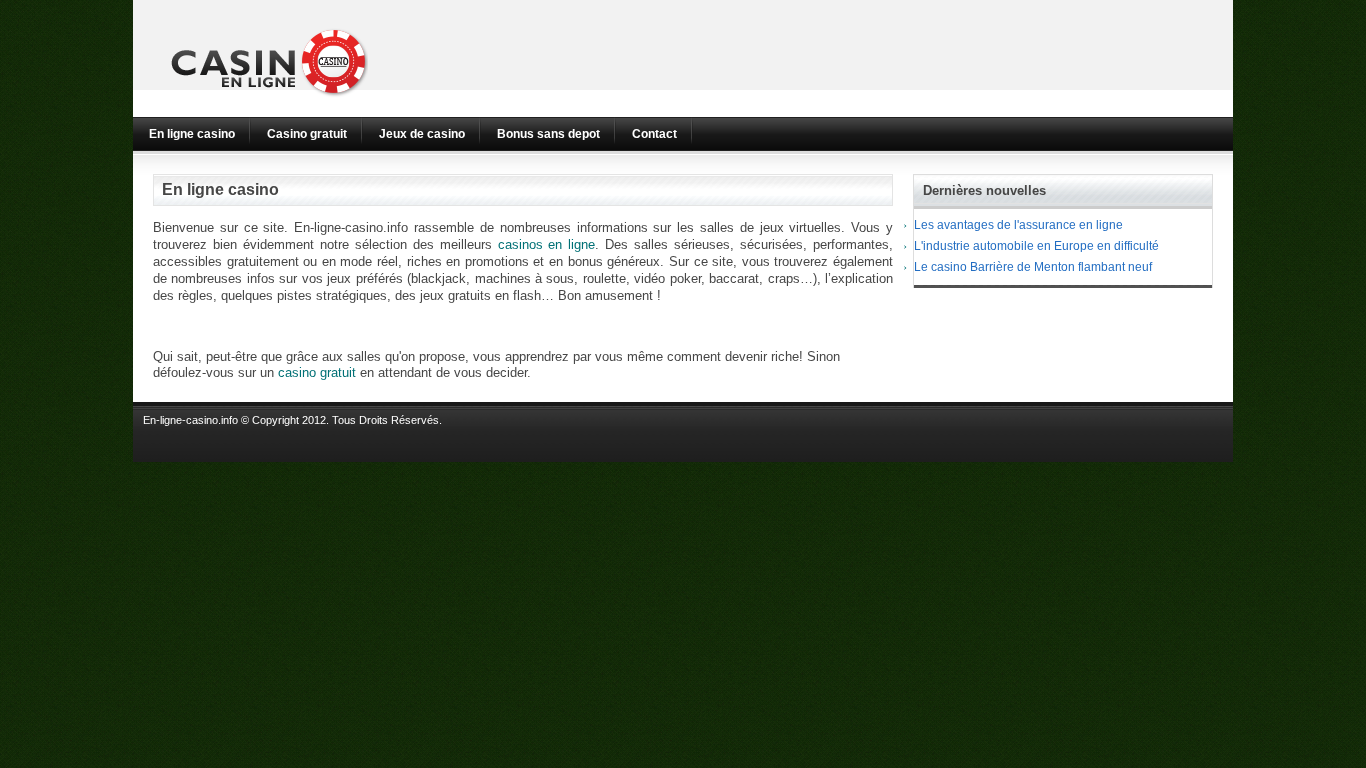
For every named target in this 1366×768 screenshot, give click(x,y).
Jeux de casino (422, 134)
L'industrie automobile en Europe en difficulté (1036, 246)
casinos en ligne (547, 244)
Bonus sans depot (548, 134)
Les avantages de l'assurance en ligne (1018, 225)
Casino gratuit (307, 134)
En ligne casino (192, 134)
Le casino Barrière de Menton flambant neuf (1033, 267)
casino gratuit (317, 372)
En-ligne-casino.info (190, 420)
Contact (654, 134)
